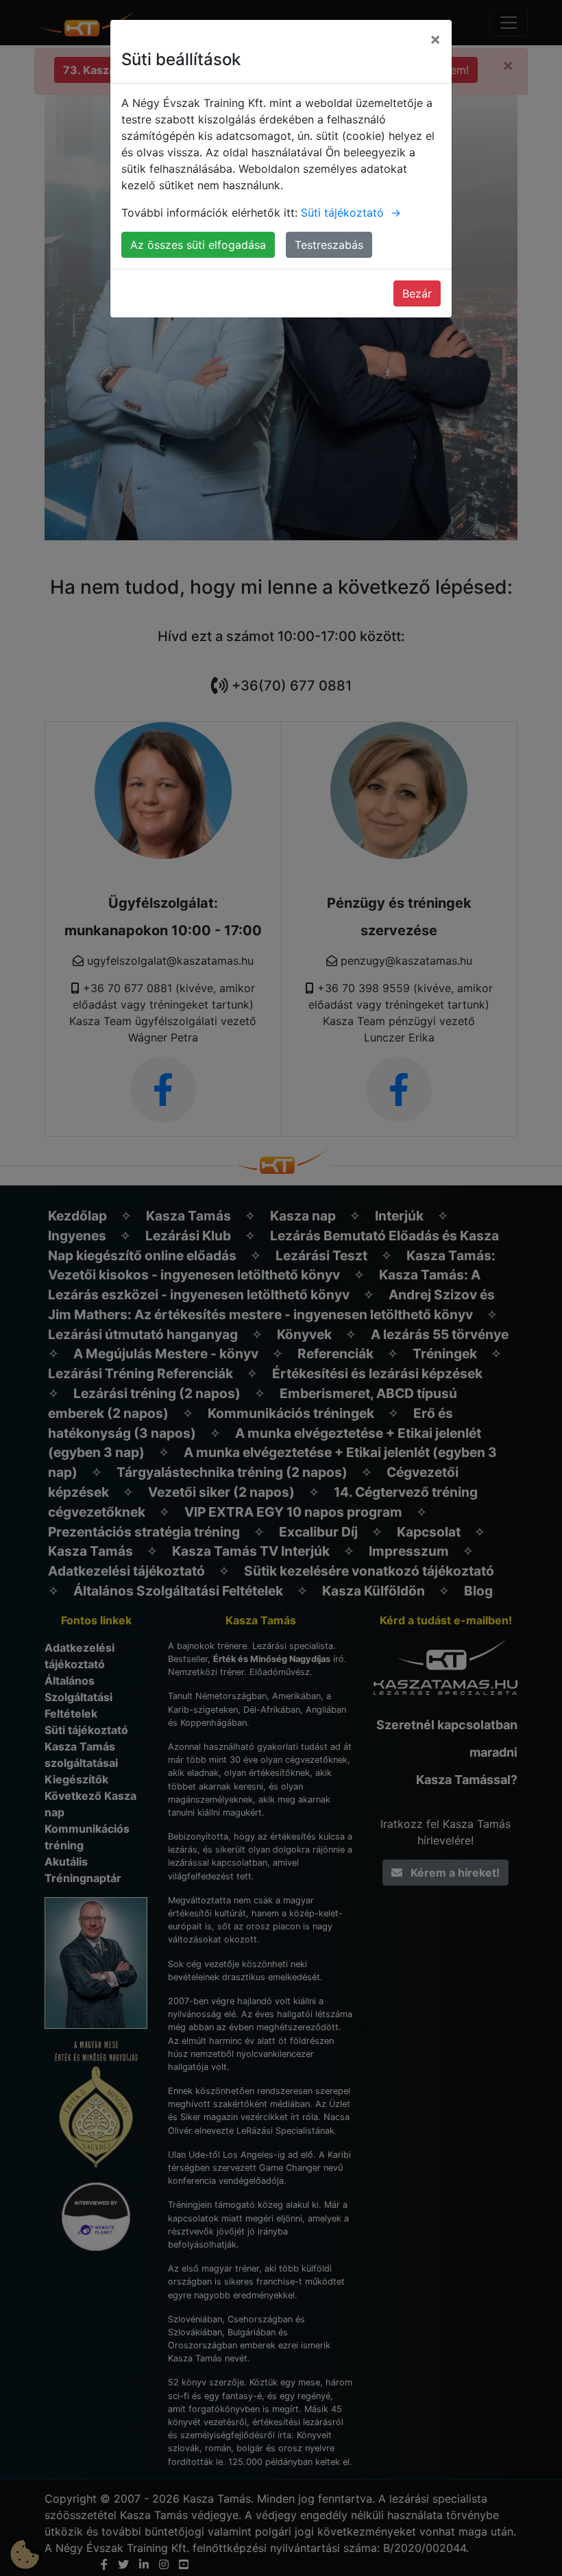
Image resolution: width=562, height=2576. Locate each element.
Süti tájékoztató (351, 213)
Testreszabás (329, 245)
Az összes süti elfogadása (198, 245)
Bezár (417, 293)
